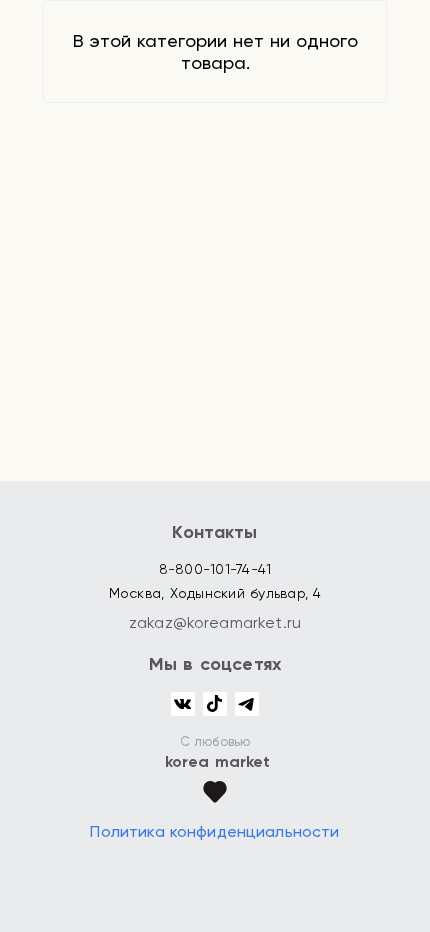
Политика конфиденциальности (214, 831)
